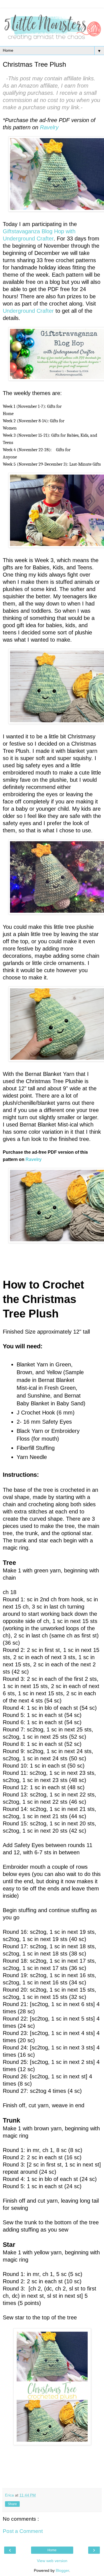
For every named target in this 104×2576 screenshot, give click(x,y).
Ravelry (49, 127)
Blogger (62, 2570)
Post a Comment (23, 2531)
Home (52, 2550)
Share (12, 2504)
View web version (52, 2561)
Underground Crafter (28, 311)
